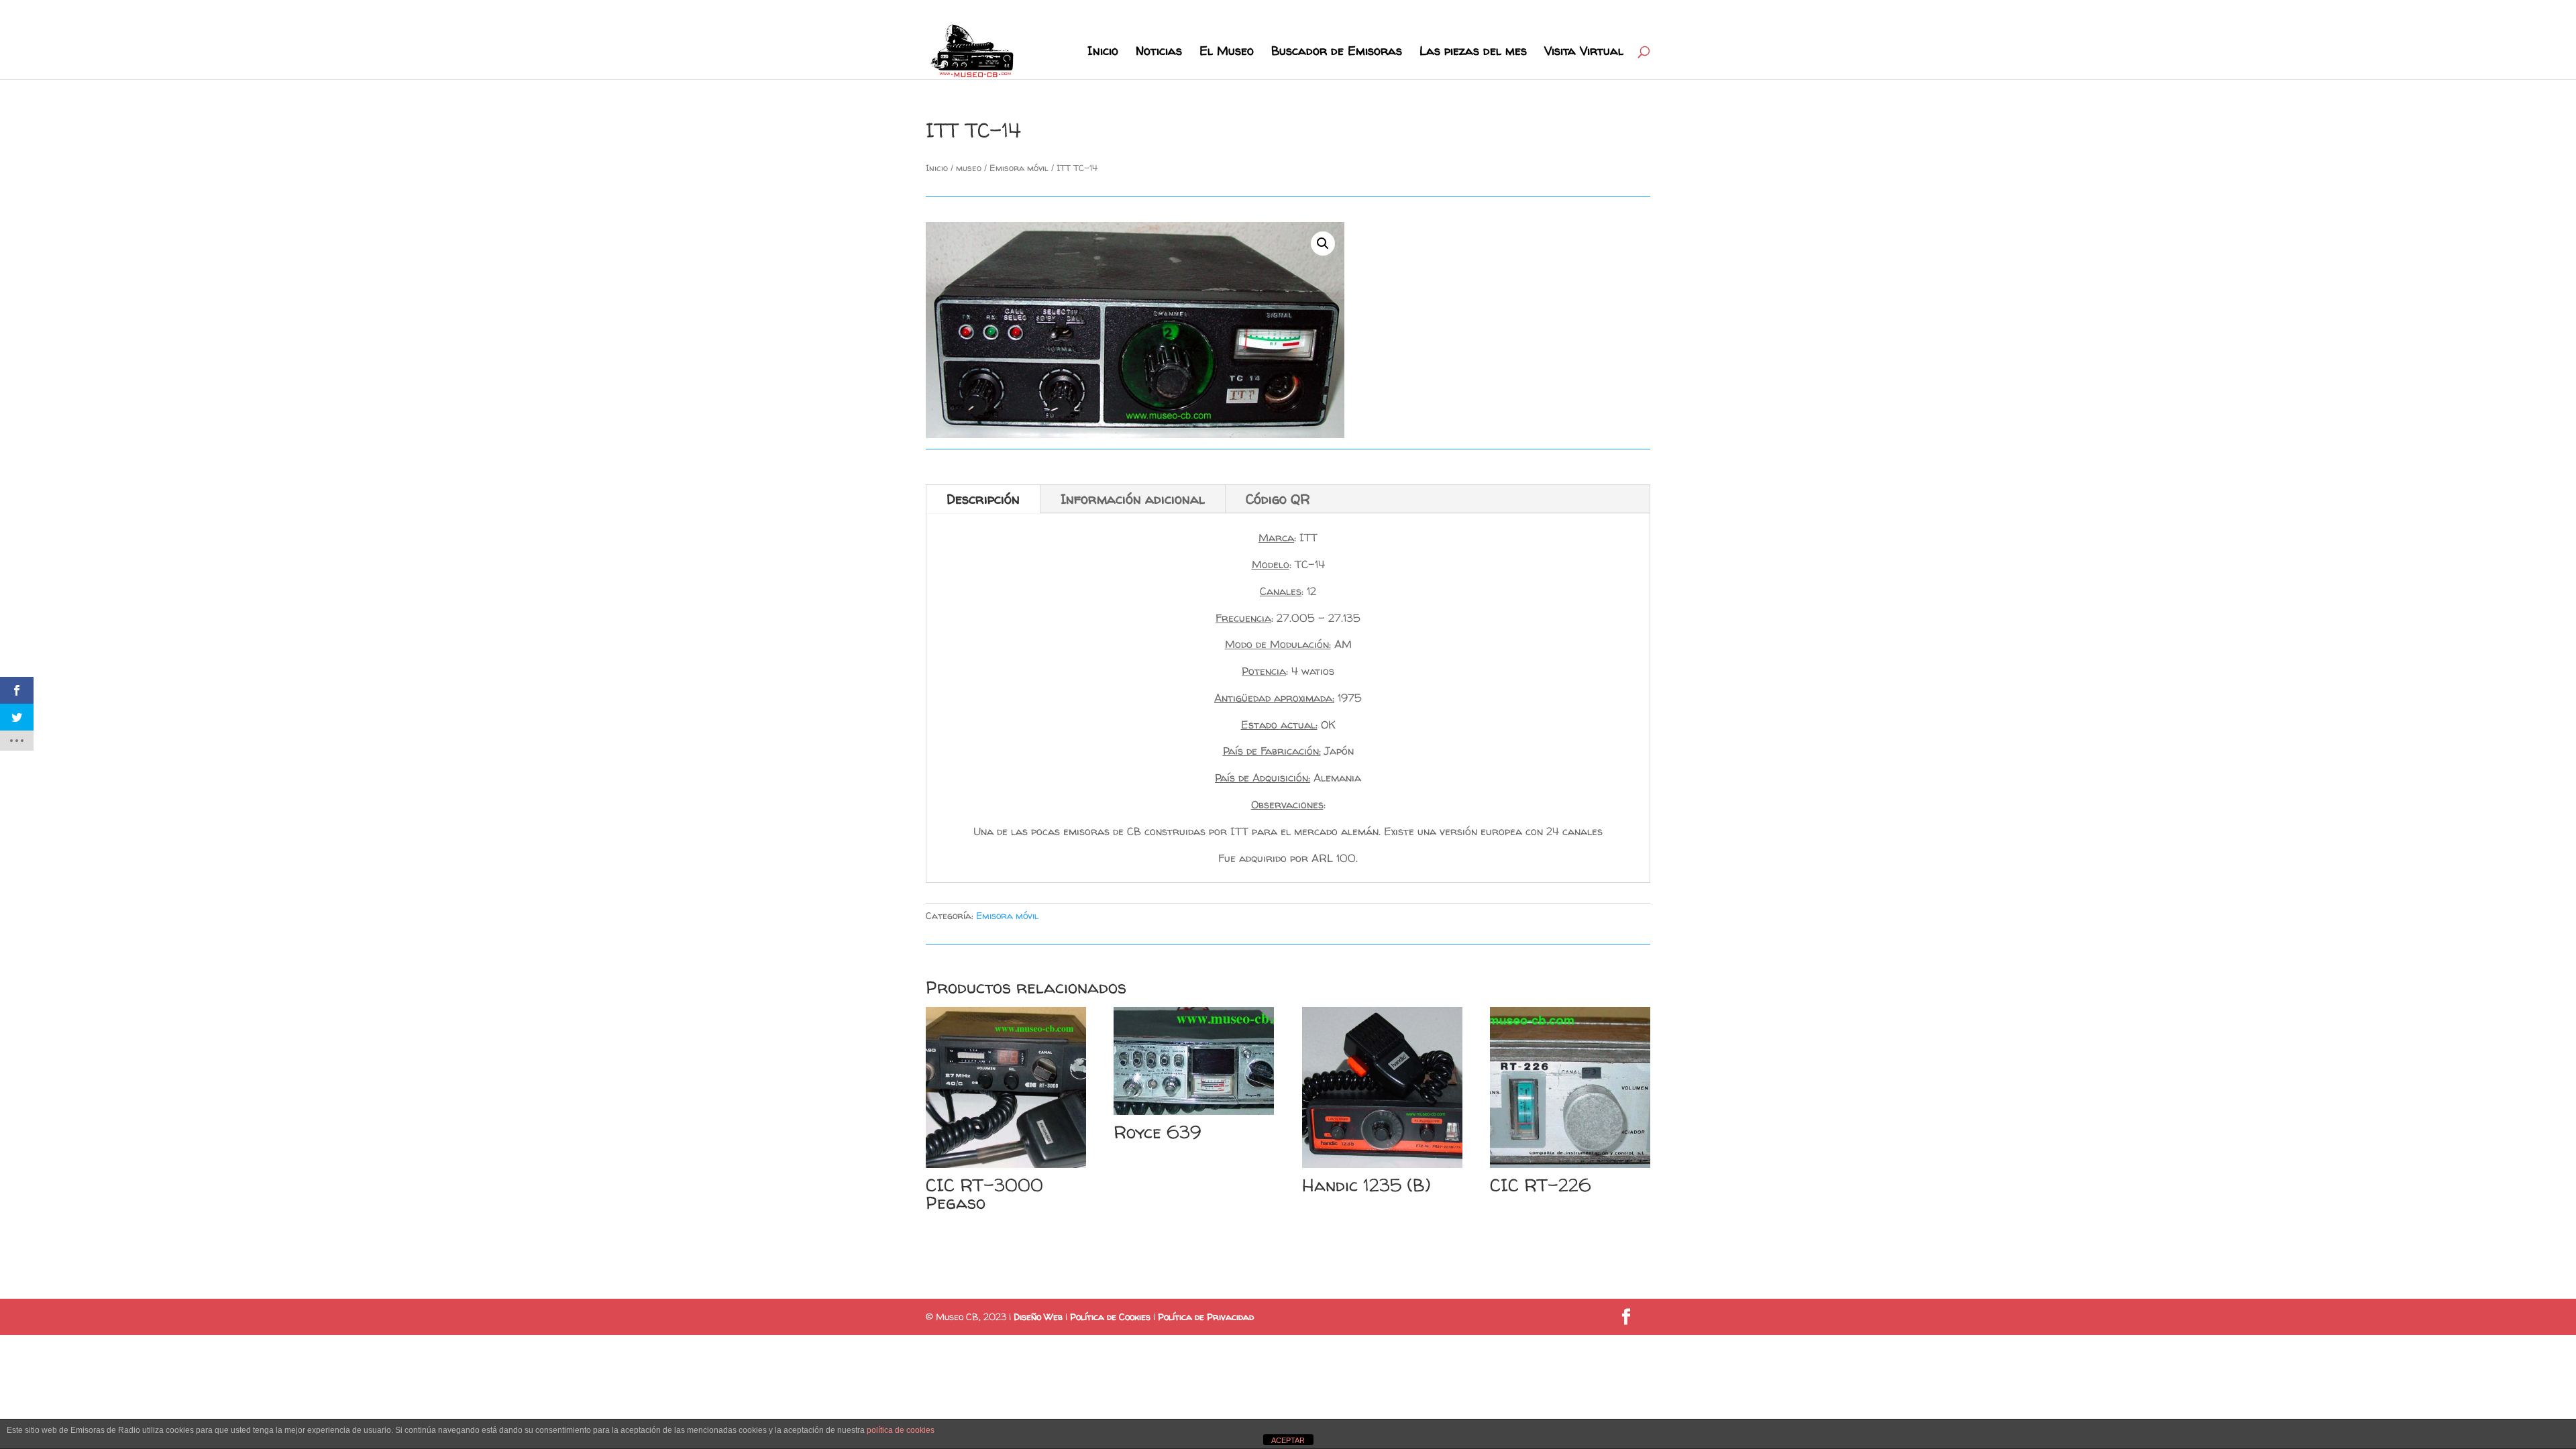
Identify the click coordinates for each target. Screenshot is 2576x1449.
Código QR (1278, 499)
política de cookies (901, 1430)
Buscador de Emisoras (1337, 53)
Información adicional (1133, 499)
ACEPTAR (1288, 1440)
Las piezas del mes (1473, 53)
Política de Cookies (1110, 1317)
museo (969, 168)
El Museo (1227, 53)
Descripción (983, 499)
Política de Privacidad (1206, 1317)
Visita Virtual (1584, 53)
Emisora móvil (1019, 168)
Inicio (1103, 53)
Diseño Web (1038, 1317)
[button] (1323, 244)
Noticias (1159, 53)
